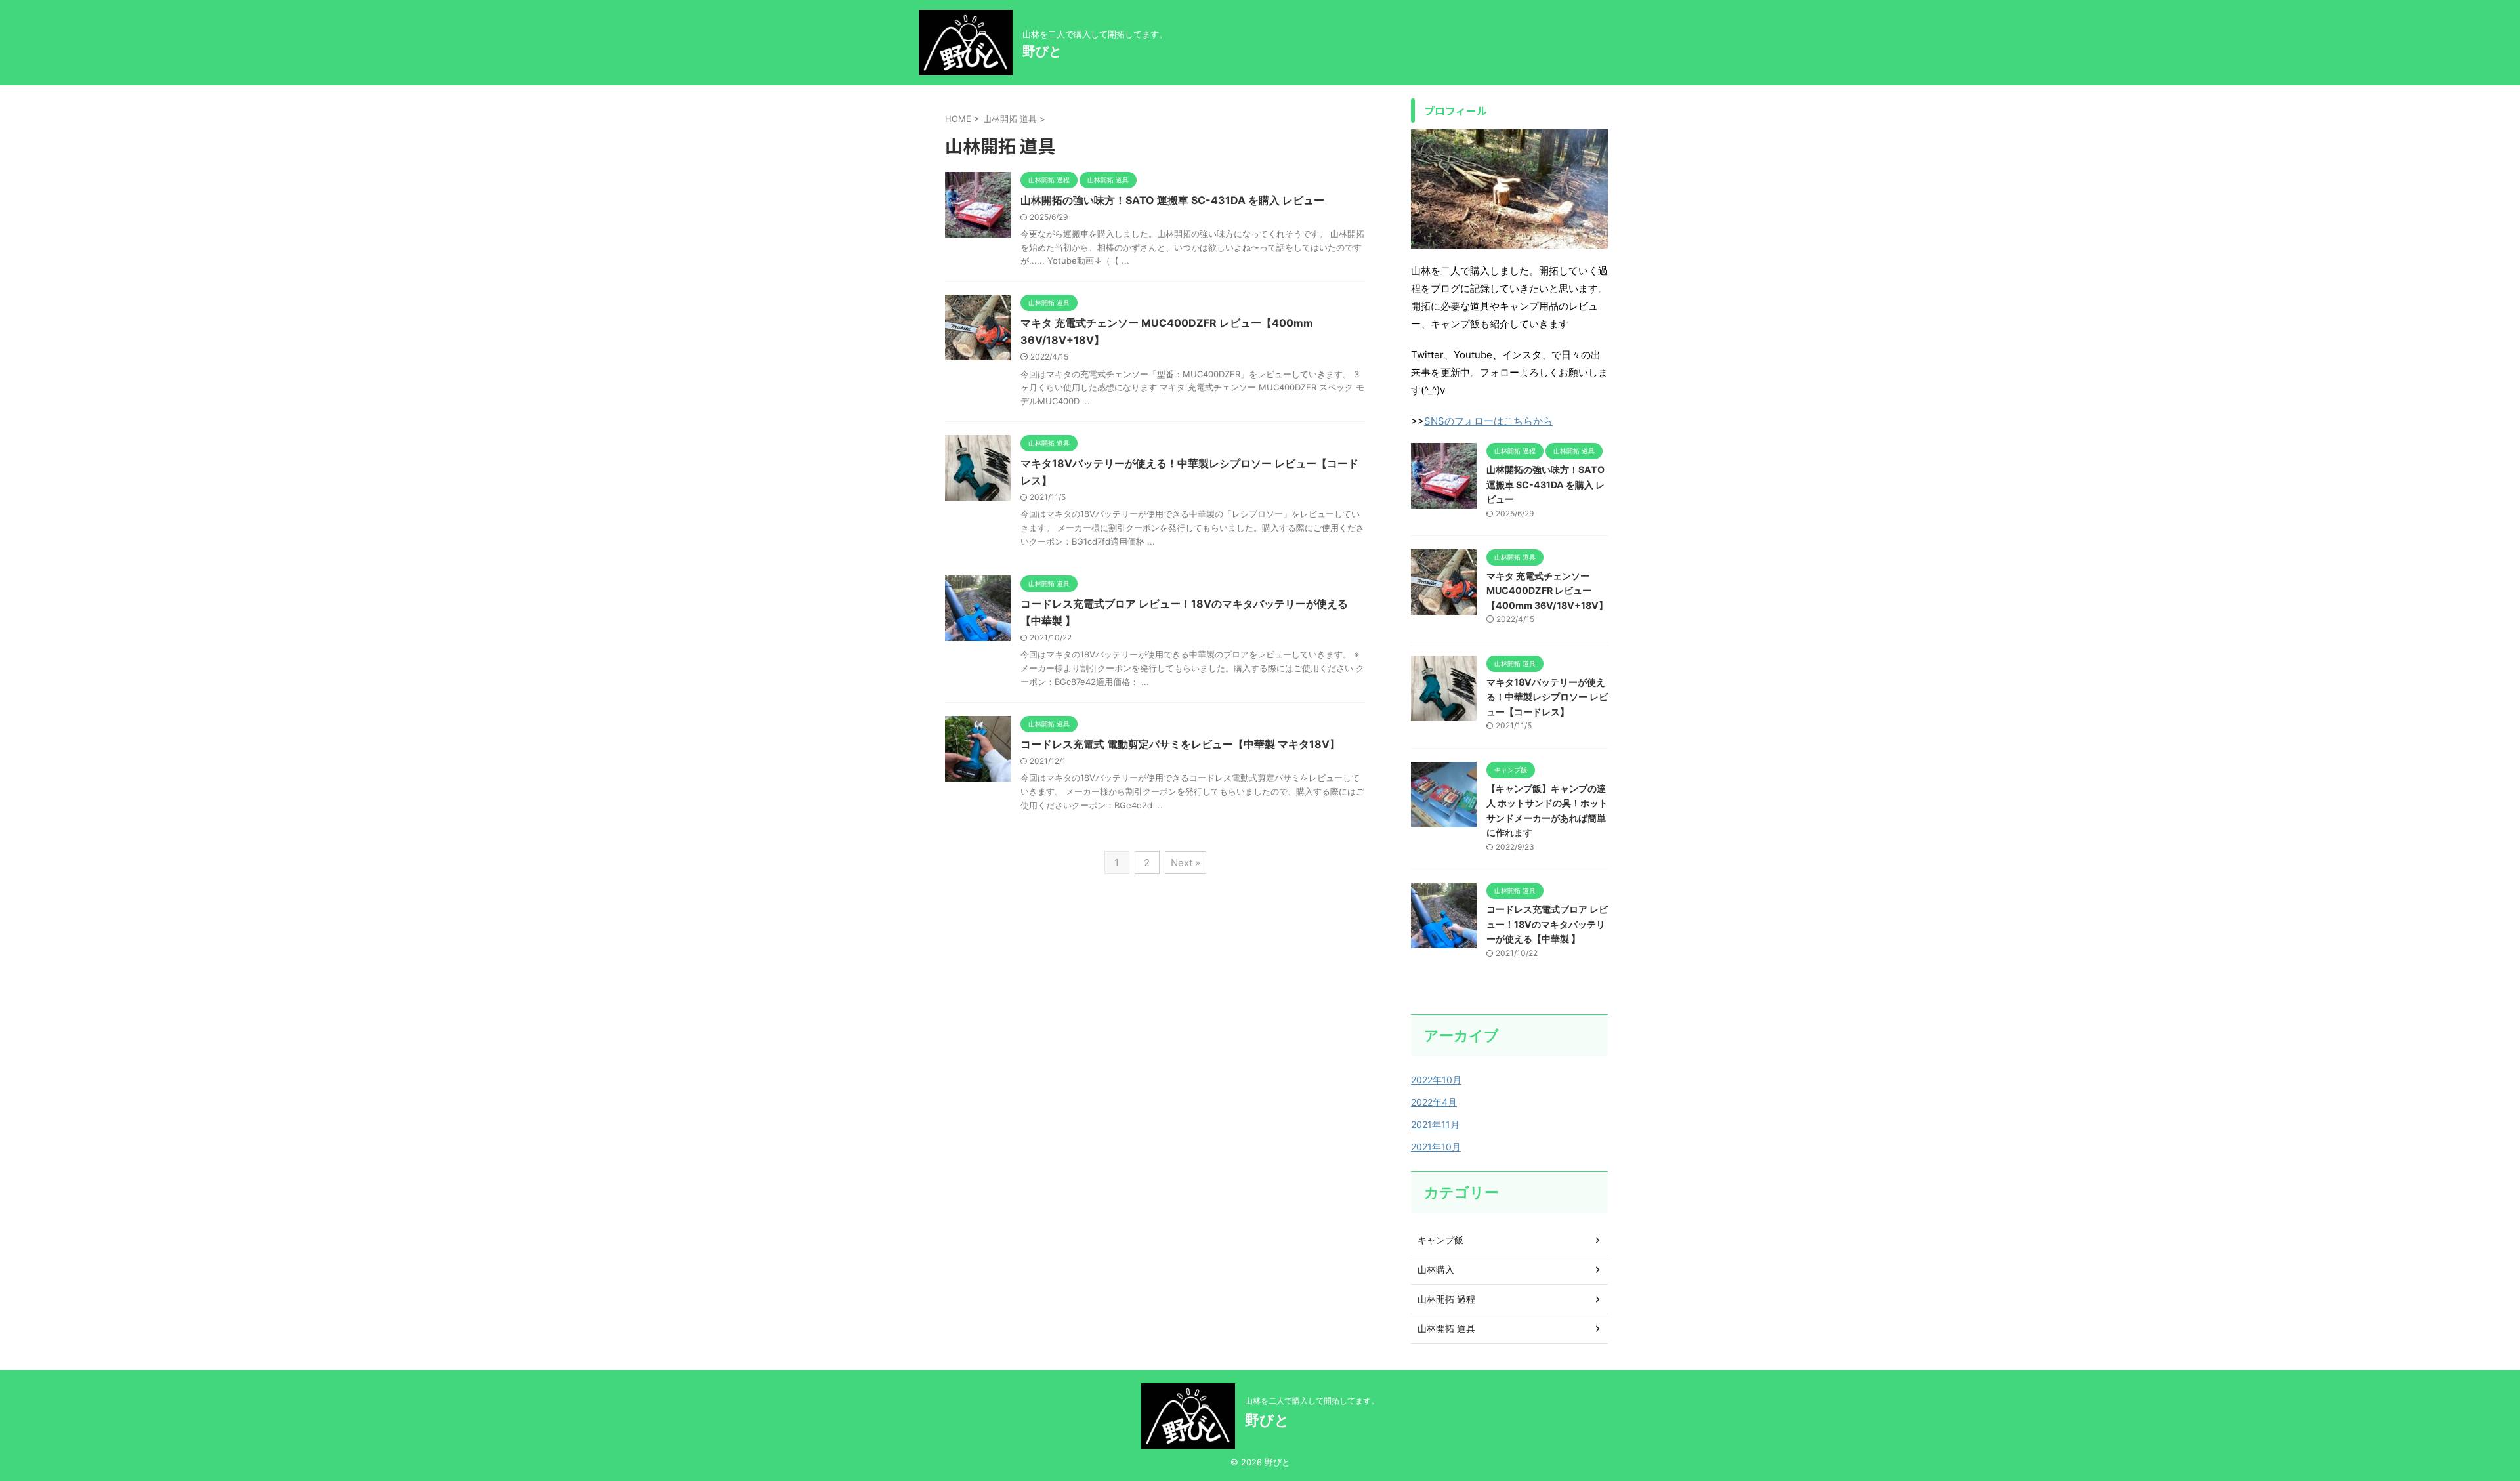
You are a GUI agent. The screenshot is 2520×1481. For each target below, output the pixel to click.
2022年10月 (1436, 1080)
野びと (1042, 51)
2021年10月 (1436, 1147)
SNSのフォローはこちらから (1488, 421)
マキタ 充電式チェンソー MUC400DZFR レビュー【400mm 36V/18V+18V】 (1547, 591)
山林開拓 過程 (1446, 1299)
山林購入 (1436, 1269)
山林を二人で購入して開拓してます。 (1312, 1401)
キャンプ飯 (1440, 1240)
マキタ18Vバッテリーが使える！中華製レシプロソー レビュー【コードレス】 (1547, 697)
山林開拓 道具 (1446, 1328)
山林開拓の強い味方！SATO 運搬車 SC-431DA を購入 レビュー (1172, 200)
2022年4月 (1434, 1102)
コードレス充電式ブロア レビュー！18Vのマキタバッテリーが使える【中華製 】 (1547, 924)
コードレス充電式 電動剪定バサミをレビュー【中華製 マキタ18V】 (1180, 744)
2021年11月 (1435, 1124)
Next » (1186, 863)
